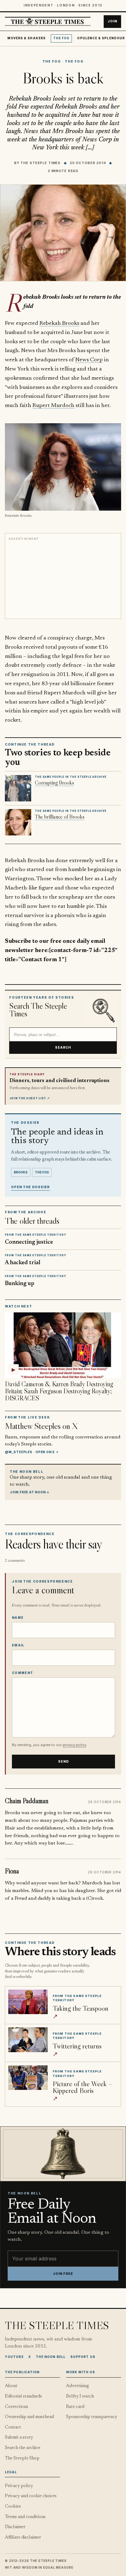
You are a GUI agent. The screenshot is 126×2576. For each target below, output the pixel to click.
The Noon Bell (51, 2357)
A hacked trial (23, 1263)
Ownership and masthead (29, 2417)
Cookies (13, 2507)
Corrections (17, 2407)
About (11, 2386)
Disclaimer (15, 2527)
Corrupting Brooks (54, 783)
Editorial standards (23, 2396)
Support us (83, 2357)
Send (64, 1762)
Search (63, 1047)
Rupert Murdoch (53, 406)
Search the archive (23, 2448)
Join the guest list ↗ (30, 1098)
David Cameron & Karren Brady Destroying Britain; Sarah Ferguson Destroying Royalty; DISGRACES (59, 1391)
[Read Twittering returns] (28, 2040)
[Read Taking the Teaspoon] (28, 2002)
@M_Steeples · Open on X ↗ (32, 1452)
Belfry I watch (80, 2396)
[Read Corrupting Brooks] (18, 788)
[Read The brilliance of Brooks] (18, 822)
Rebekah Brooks (59, 323)
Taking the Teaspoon (80, 2008)
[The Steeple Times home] (48, 22)
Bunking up (20, 1284)
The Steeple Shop (22, 2458)
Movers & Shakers (26, 38)
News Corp (89, 360)
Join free (63, 2274)
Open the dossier (30, 1187)
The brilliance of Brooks (60, 817)
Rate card (75, 2407)
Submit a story (19, 2438)
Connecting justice (29, 1242)
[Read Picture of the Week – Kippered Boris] (28, 2078)
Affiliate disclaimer (23, 2538)
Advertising (78, 2386)
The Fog (61, 38)
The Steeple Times (41, 163)
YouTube (14, 2357)
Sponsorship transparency (92, 2417)
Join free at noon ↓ (30, 1492)
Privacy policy (19, 2486)
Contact (13, 2427)
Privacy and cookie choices (31, 2496)
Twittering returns (77, 2046)
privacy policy (74, 1745)
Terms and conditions (25, 2517)
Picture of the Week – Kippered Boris (82, 2087)
